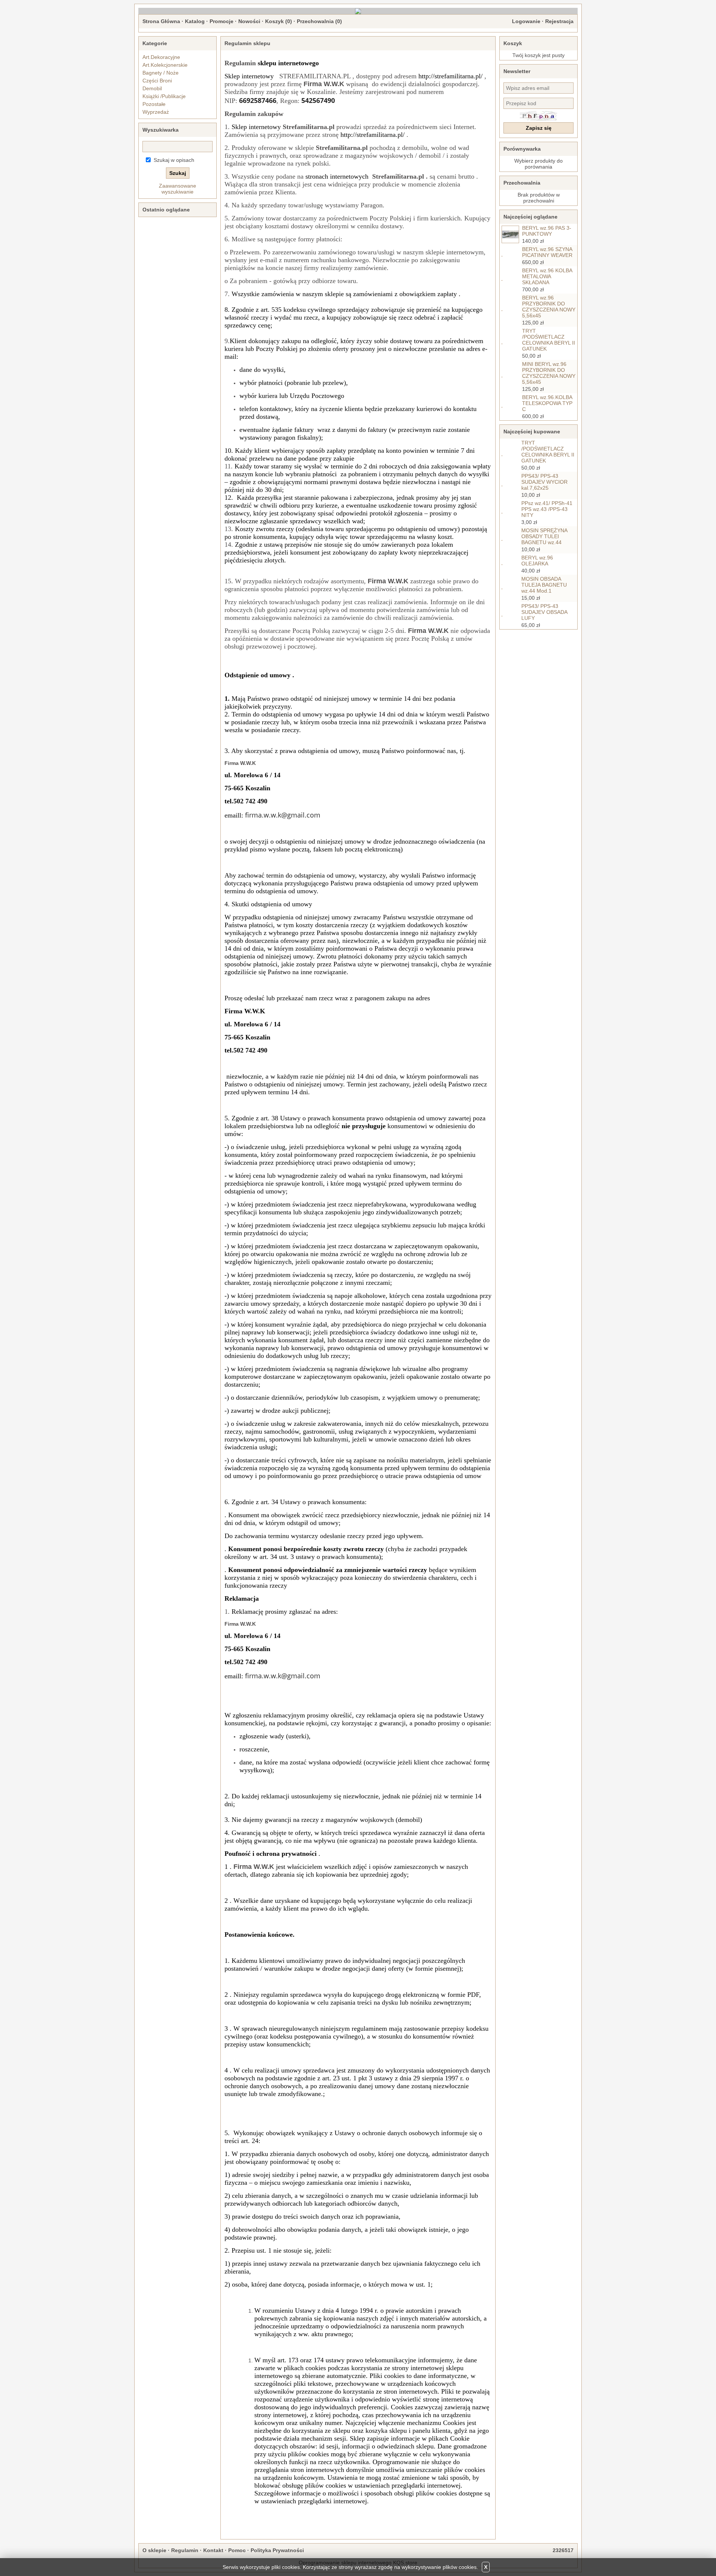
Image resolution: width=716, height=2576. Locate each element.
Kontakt (213, 2550)
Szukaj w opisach (174, 160)
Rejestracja (559, 21)
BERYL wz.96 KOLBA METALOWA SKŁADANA (547, 276)
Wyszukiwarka (161, 130)
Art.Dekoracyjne (161, 57)
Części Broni (157, 81)
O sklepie (154, 2550)
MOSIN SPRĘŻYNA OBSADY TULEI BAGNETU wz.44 (544, 536)
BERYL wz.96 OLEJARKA (537, 561)
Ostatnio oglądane (166, 210)
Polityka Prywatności (277, 2550)
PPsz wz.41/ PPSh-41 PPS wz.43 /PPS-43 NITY (547, 509)
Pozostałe (154, 104)
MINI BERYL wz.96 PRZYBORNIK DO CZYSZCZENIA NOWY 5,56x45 (549, 373)
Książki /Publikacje (164, 96)
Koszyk (513, 43)
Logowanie (526, 21)
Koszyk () (279, 21)
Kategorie (155, 43)
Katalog (195, 21)
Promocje (222, 21)
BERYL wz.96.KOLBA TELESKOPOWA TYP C (547, 403)
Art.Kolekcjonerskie (165, 65)
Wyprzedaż (156, 112)
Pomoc (237, 2550)
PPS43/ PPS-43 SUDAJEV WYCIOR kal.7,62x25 (544, 482)
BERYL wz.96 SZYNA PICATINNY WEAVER (547, 252)
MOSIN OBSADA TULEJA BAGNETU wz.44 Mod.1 (544, 585)
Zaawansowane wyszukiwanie (178, 189)
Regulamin (185, 2550)
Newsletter (517, 71)
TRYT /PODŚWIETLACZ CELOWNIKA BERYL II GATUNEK (549, 340)
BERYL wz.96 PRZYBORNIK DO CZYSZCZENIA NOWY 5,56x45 (549, 307)
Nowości (249, 21)
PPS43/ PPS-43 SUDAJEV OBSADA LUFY (544, 612)
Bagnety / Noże (161, 73)
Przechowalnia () (319, 21)
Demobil (152, 88)
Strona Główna (161, 21)
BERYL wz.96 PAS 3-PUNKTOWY (547, 231)
